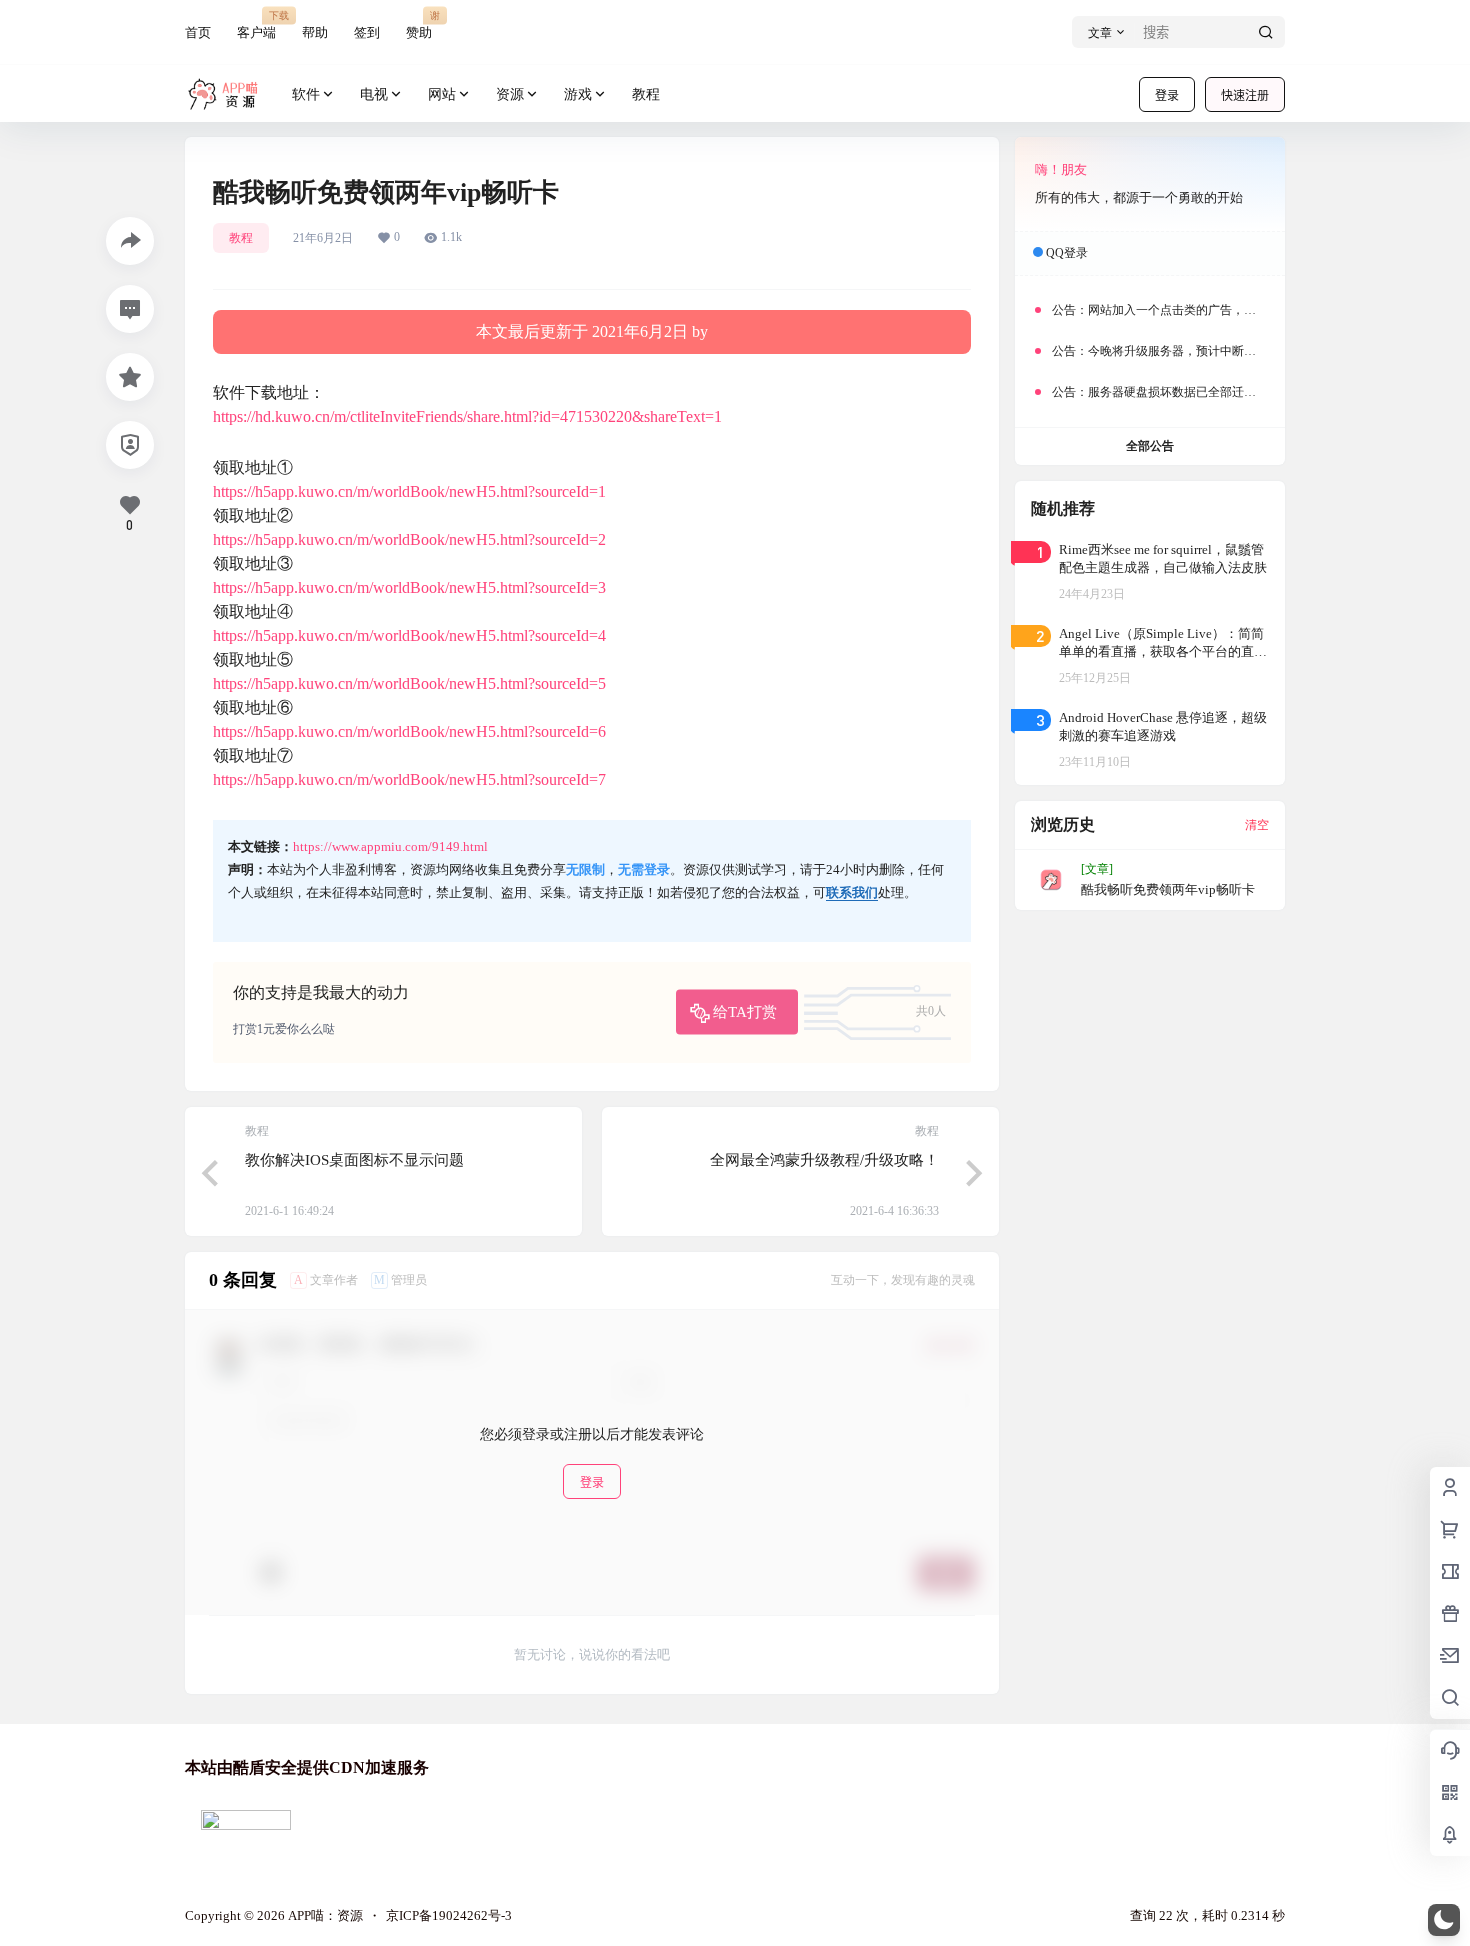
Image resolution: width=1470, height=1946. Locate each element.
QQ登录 (1067, 253)
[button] (1444, 1920)
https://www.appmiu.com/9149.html (390, 846)
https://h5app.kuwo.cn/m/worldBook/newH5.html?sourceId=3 (409, 587)
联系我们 (852, 892)
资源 (510, 94)
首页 (198, 32)
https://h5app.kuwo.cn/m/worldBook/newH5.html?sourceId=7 (409, 779)
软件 (306, 94)
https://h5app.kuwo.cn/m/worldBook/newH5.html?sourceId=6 (409, 731)
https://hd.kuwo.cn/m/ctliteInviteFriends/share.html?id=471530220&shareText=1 (467, 416)
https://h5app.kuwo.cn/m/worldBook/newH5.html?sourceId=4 (409, 635)
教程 (241, 238)
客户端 (256, 24)
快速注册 (1245, 95)
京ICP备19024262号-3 (449, 1915)
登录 (1167, 95)
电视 (374, 94)
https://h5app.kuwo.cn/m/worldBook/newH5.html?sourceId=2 (409, 539)
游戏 (578, 94)
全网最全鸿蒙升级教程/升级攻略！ (824, 1160)
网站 (442, 94)
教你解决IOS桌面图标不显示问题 (354, 1160)
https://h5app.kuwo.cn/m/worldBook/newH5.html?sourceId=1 (409, 491)
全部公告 (1150, 446)
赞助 (419, 24)
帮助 (315, 32)
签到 (367, 32)
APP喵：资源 (324, 1915)
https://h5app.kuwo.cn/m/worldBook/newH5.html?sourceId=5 (409, 683)
